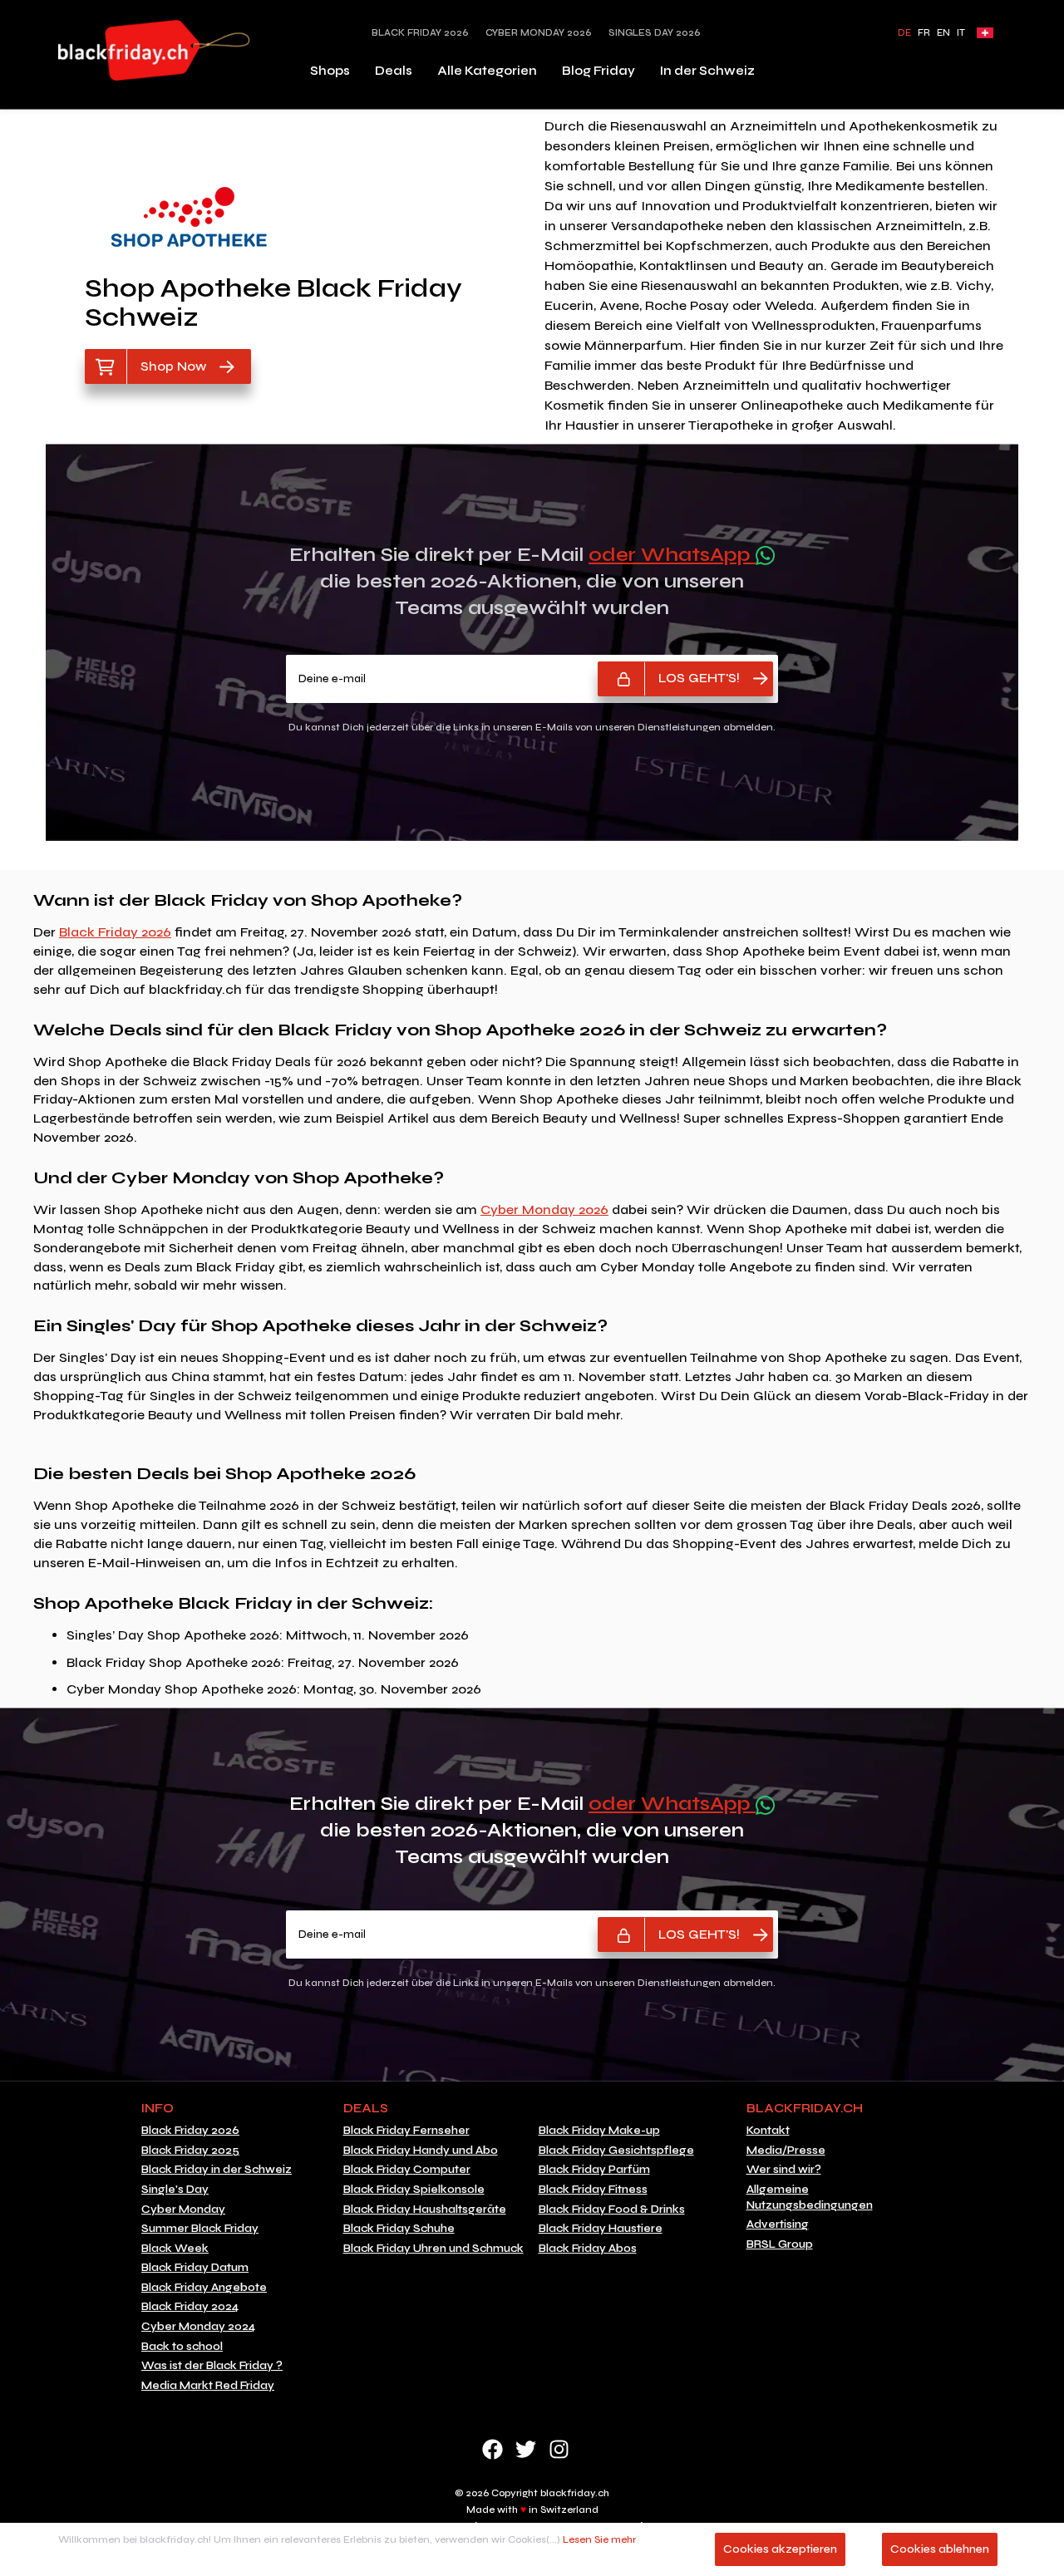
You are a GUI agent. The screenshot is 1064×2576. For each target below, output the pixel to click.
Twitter (526, 2449)
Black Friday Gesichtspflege (616, 2151)
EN (943, 33)
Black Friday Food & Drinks (612, 2210)
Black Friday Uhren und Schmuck (433, 2249)
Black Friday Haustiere (601, 2229)
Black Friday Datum (195, 2268)
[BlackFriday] (154, 50)
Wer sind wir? (784, 2170)
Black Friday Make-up (599, 2131)
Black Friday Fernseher (406, 2131)
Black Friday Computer (407, 2170)
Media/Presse (786, 2151)
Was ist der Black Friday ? (212, 2366)
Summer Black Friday (200, 2229)
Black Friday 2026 (420, 33)
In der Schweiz (707, 71)
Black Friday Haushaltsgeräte (425, 2210)
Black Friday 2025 (190, 2151)
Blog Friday (598, 71)
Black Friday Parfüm (594, 2170)
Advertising (778, 2225)
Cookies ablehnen (940, 2549)
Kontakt (768, 2131)
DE (904, 33)
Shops (330, 71)
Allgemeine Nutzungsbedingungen (810, 2197)
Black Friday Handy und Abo (421, 2151)
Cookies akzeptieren (780, 2549)
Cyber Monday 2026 (539, 33)
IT (961, 33)
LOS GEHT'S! (699, 678)
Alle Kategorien (487, 71)
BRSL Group (780, 2244)
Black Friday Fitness (593, 2190)
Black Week (175, 2249)
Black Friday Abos (588, 2249)
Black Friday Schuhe (399, 2229)
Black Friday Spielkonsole (414, 2190)
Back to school (182, 2347)
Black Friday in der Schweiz (217, 2170)
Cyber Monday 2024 (198, 2327)
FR (924, 33)
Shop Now (173, 366)
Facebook (493, 2449)
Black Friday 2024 (190, 2307)
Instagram (559, 2449)
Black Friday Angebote (204, 2288)
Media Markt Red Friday (208, 2386)
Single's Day (175, 2190)
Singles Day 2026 (655, 33)
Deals (394, 71)
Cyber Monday (183, 2210)
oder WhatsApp (672, 555)
